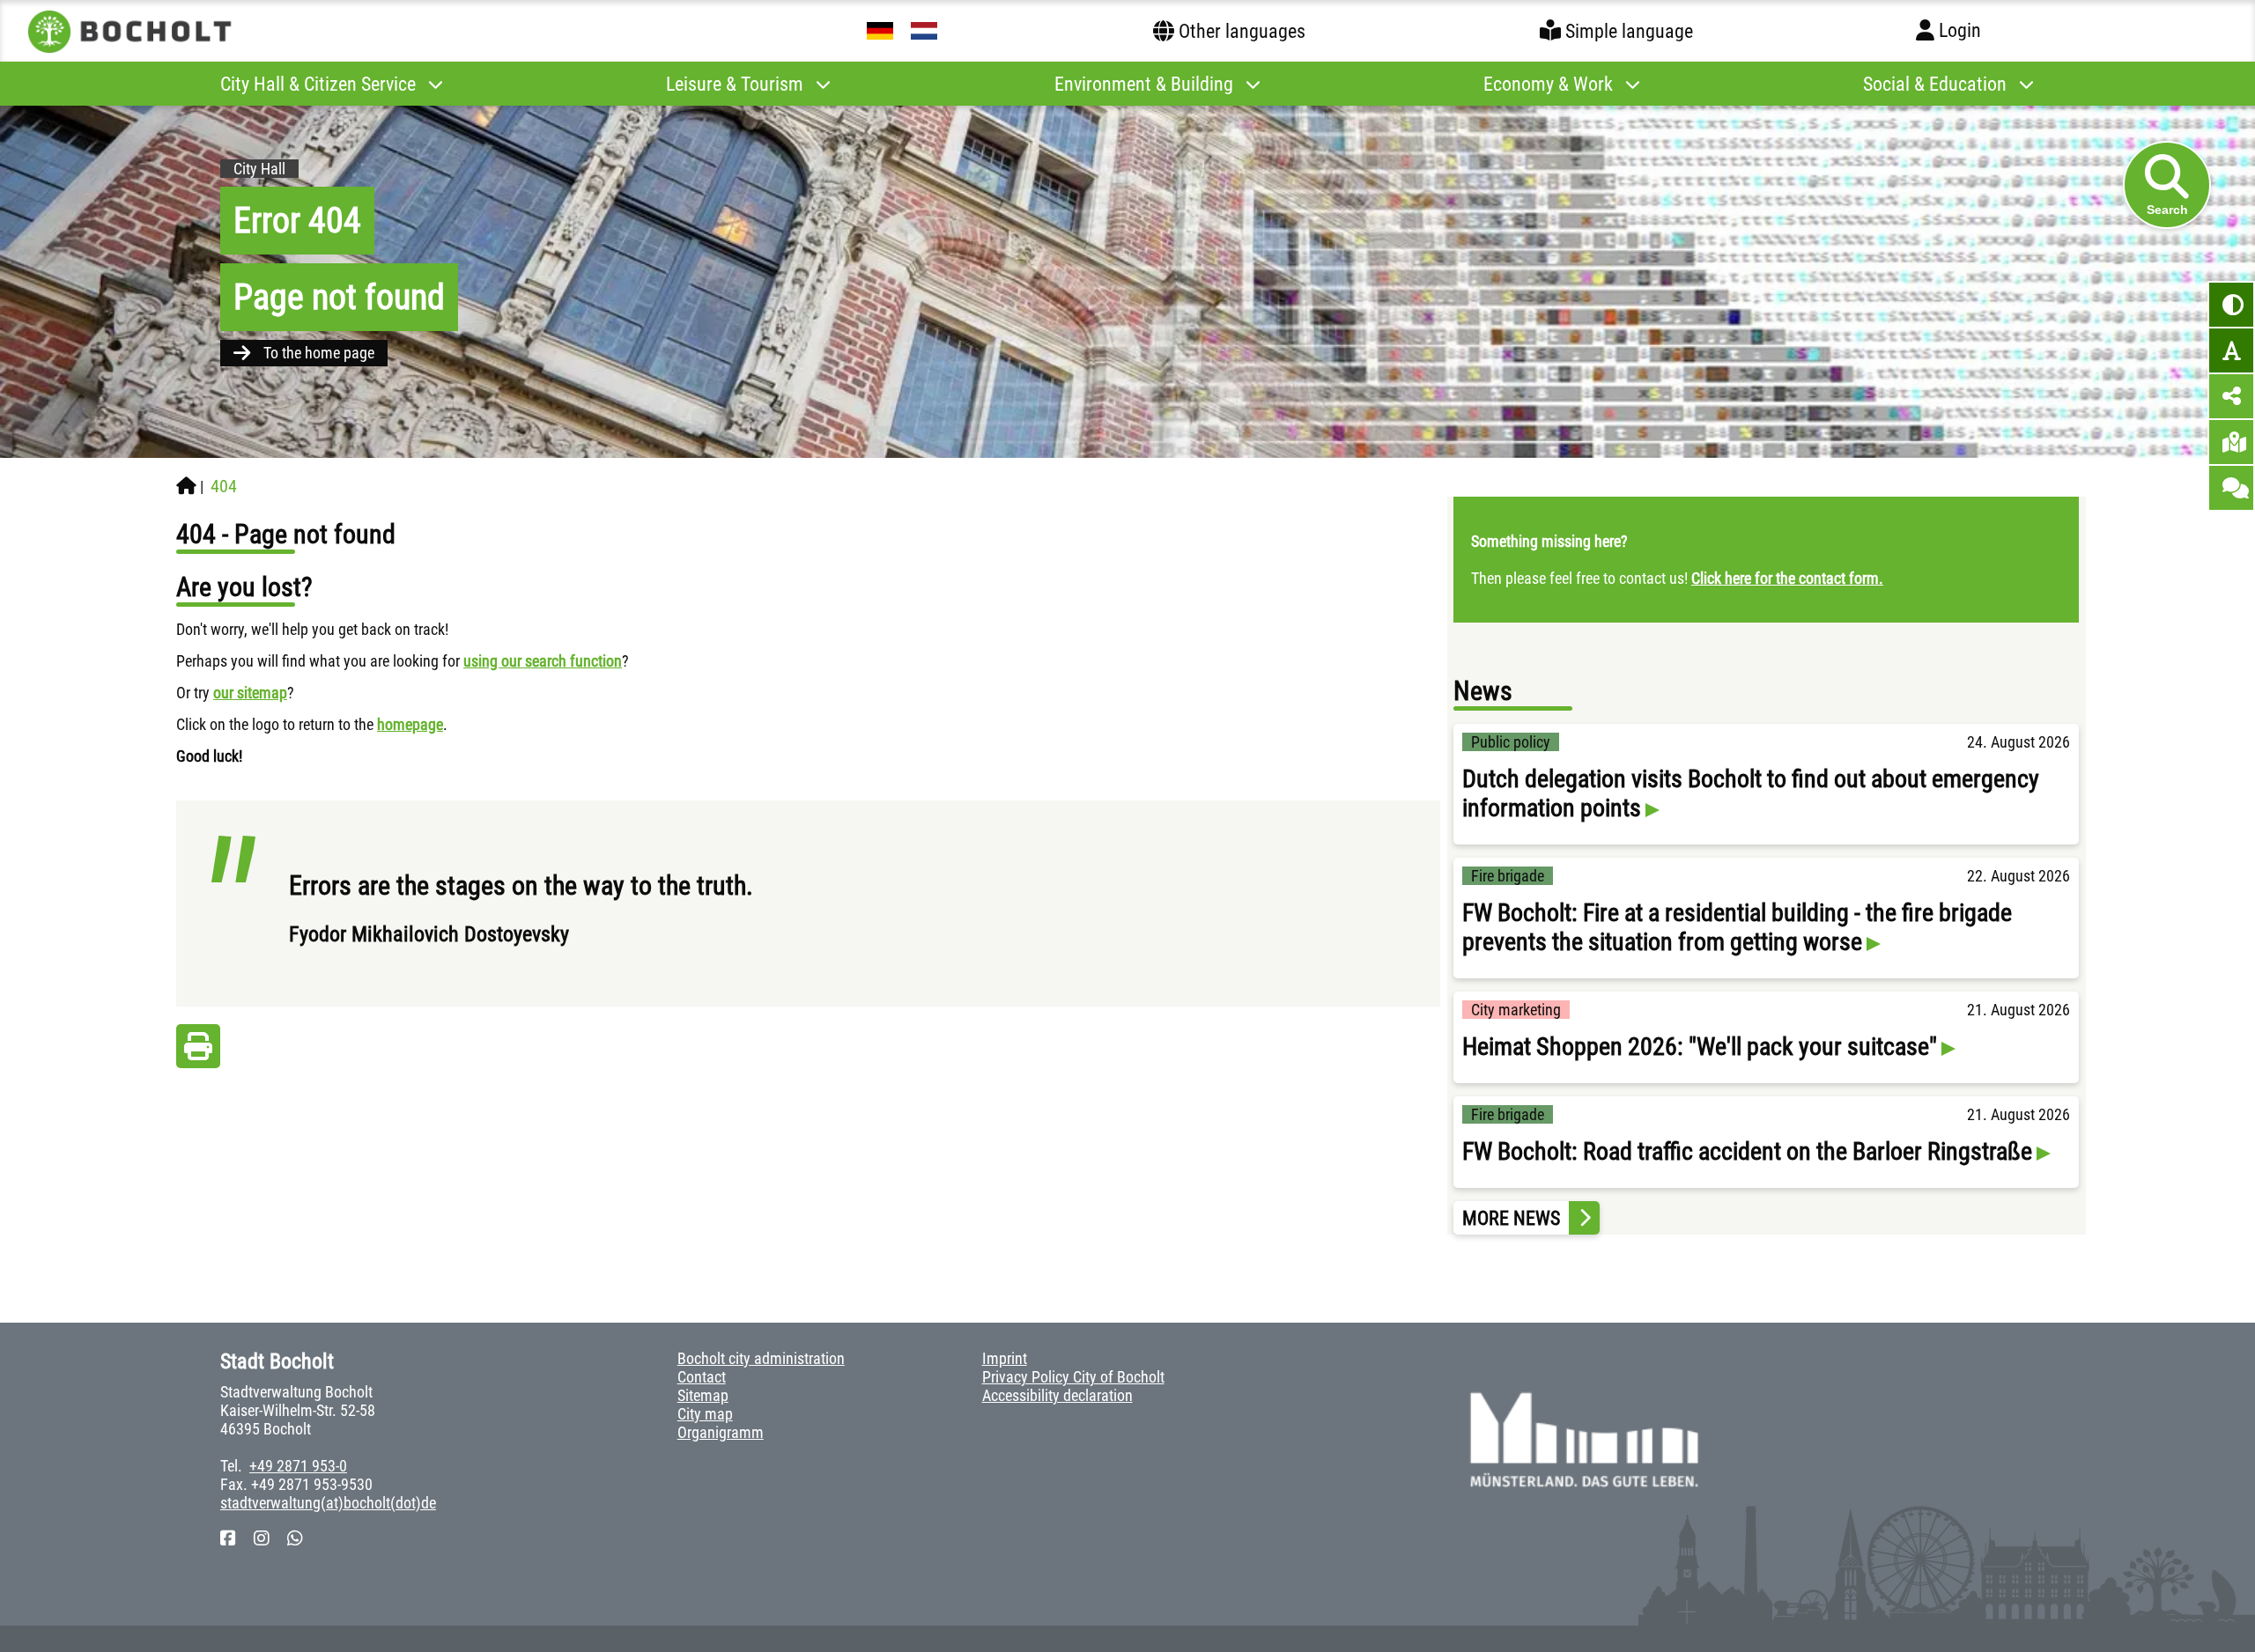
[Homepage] (186, 486)
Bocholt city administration (761, 1358)
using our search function (543, 661)
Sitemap (703, 1395)
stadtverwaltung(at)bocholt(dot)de (328, 1503)
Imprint (1005, 1358)
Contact (702, 1377)
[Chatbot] (2231, 488)
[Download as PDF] (198, 1051)
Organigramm (721, 1432)
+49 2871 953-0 (298, 1466)
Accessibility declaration (1057, 1395)
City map (705, 1414)
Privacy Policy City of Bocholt (1073, 1377)
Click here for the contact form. (1787, 578)
